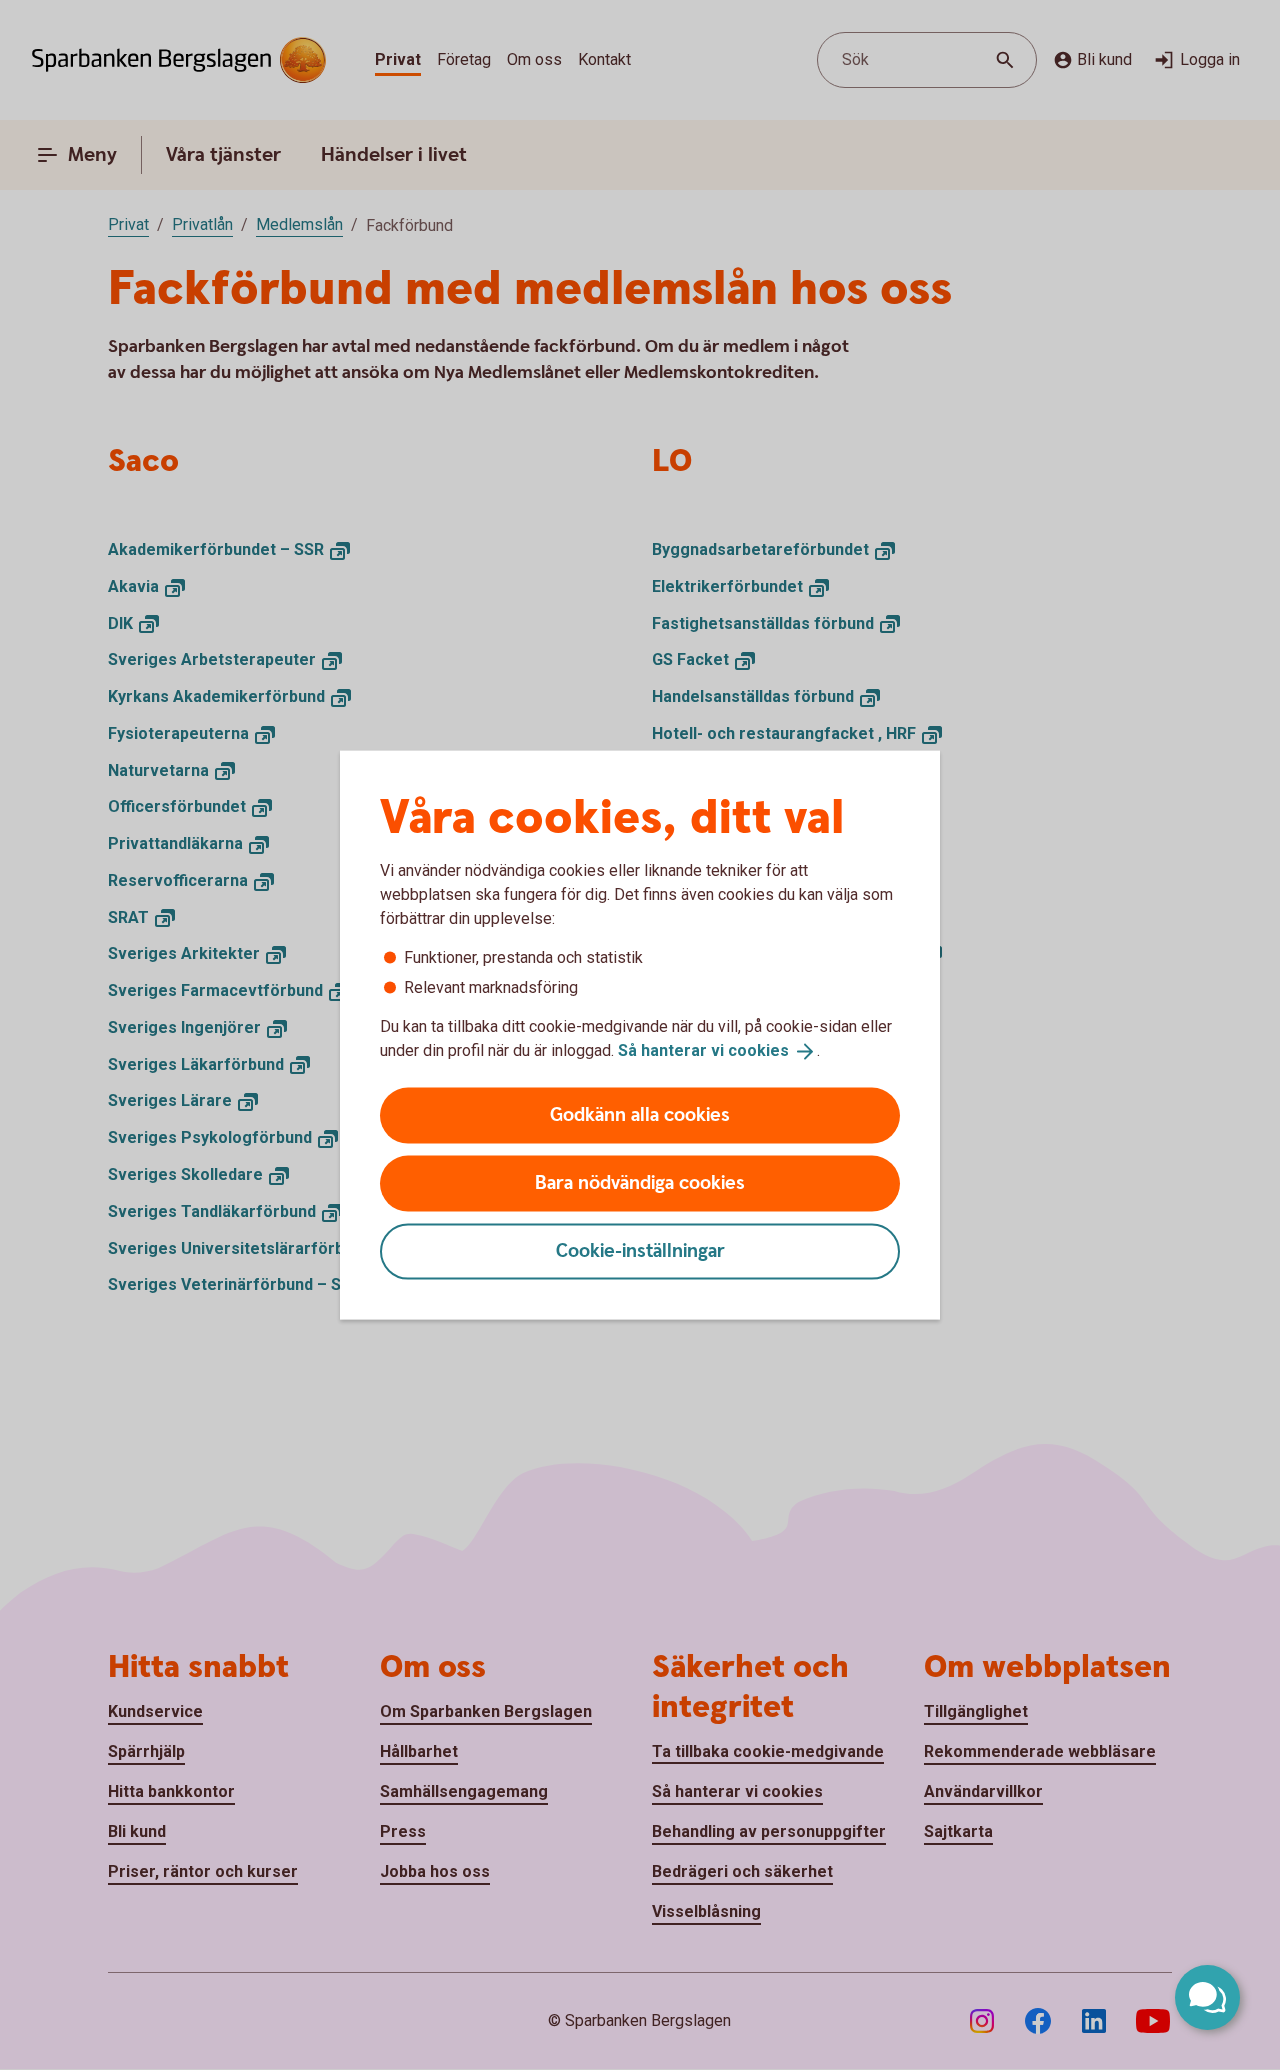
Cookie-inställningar (640, 1250)
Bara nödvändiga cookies (640, 1182)
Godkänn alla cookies (640, 1114)
